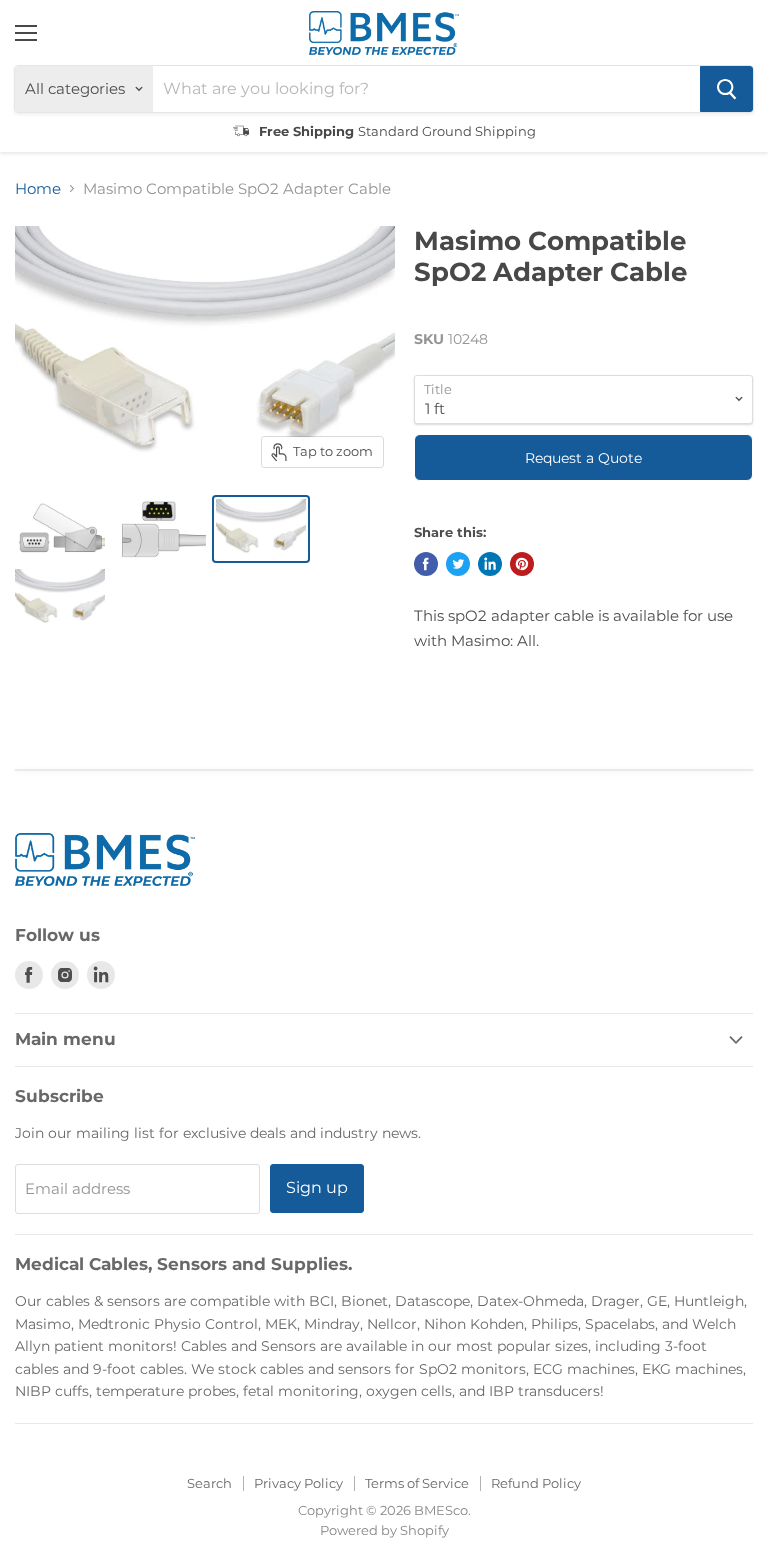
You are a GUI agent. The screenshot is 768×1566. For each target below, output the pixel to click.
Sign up (317, 1187)
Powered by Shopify (384, 1530)
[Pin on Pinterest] (522, 564)
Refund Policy (536, 1483)
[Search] (726, 89)
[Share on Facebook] (426, 564)
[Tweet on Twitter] (458, 564)
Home (38, 188)
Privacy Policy (298, 1483)
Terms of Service (417, 1483)
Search (209, 1483)
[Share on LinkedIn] (490, 564)
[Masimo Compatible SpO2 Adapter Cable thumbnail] (60, 529)
